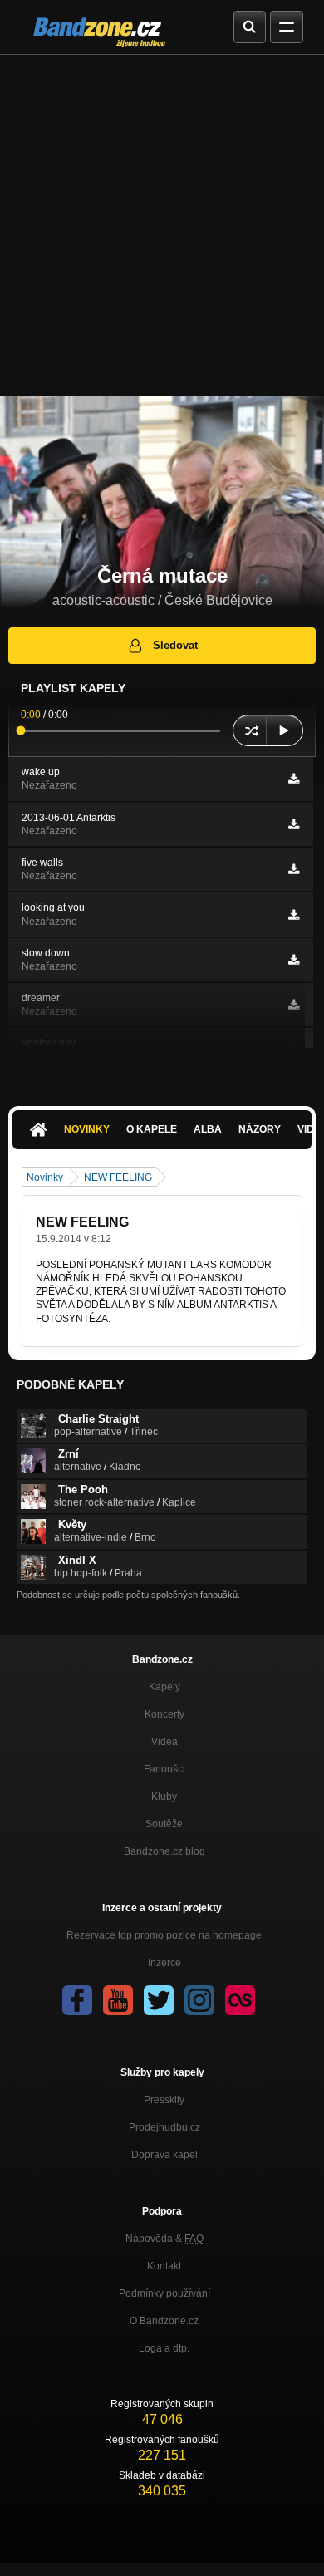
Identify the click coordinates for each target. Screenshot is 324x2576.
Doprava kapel (164, 2155)
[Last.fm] (240, 2000)
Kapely (164, 1687)
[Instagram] (199, 2000)
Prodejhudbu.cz (164, 2127)
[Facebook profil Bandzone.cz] (77, 2000)
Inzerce (164, 1963)
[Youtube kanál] (118, 2000)
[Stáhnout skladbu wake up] (294, 779)
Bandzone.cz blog (164, 1851)
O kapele (152, 1129)
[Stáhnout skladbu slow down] (294, 960)
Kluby (164, 1797)
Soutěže (164, 1824)
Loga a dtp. (164, 2348)
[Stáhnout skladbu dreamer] (294, 1005)
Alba (208, 1129)
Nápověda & (164, 2239)
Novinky (87, 1129)
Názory (260, 1129)
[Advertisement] (162, 225)
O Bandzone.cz (164, 2321)
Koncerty (164, 1714)
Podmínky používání (164, 2293)
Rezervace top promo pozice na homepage (164, 1935)
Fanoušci (164, 1769)
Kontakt (164, 2266)
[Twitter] (159, 2000)
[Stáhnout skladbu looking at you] (294, 915)
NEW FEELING (118, 1177)
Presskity (164, 2100)
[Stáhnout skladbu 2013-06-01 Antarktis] (294, 824)
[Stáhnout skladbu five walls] (294, 869)
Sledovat (175, 645)
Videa (164, 1742)
